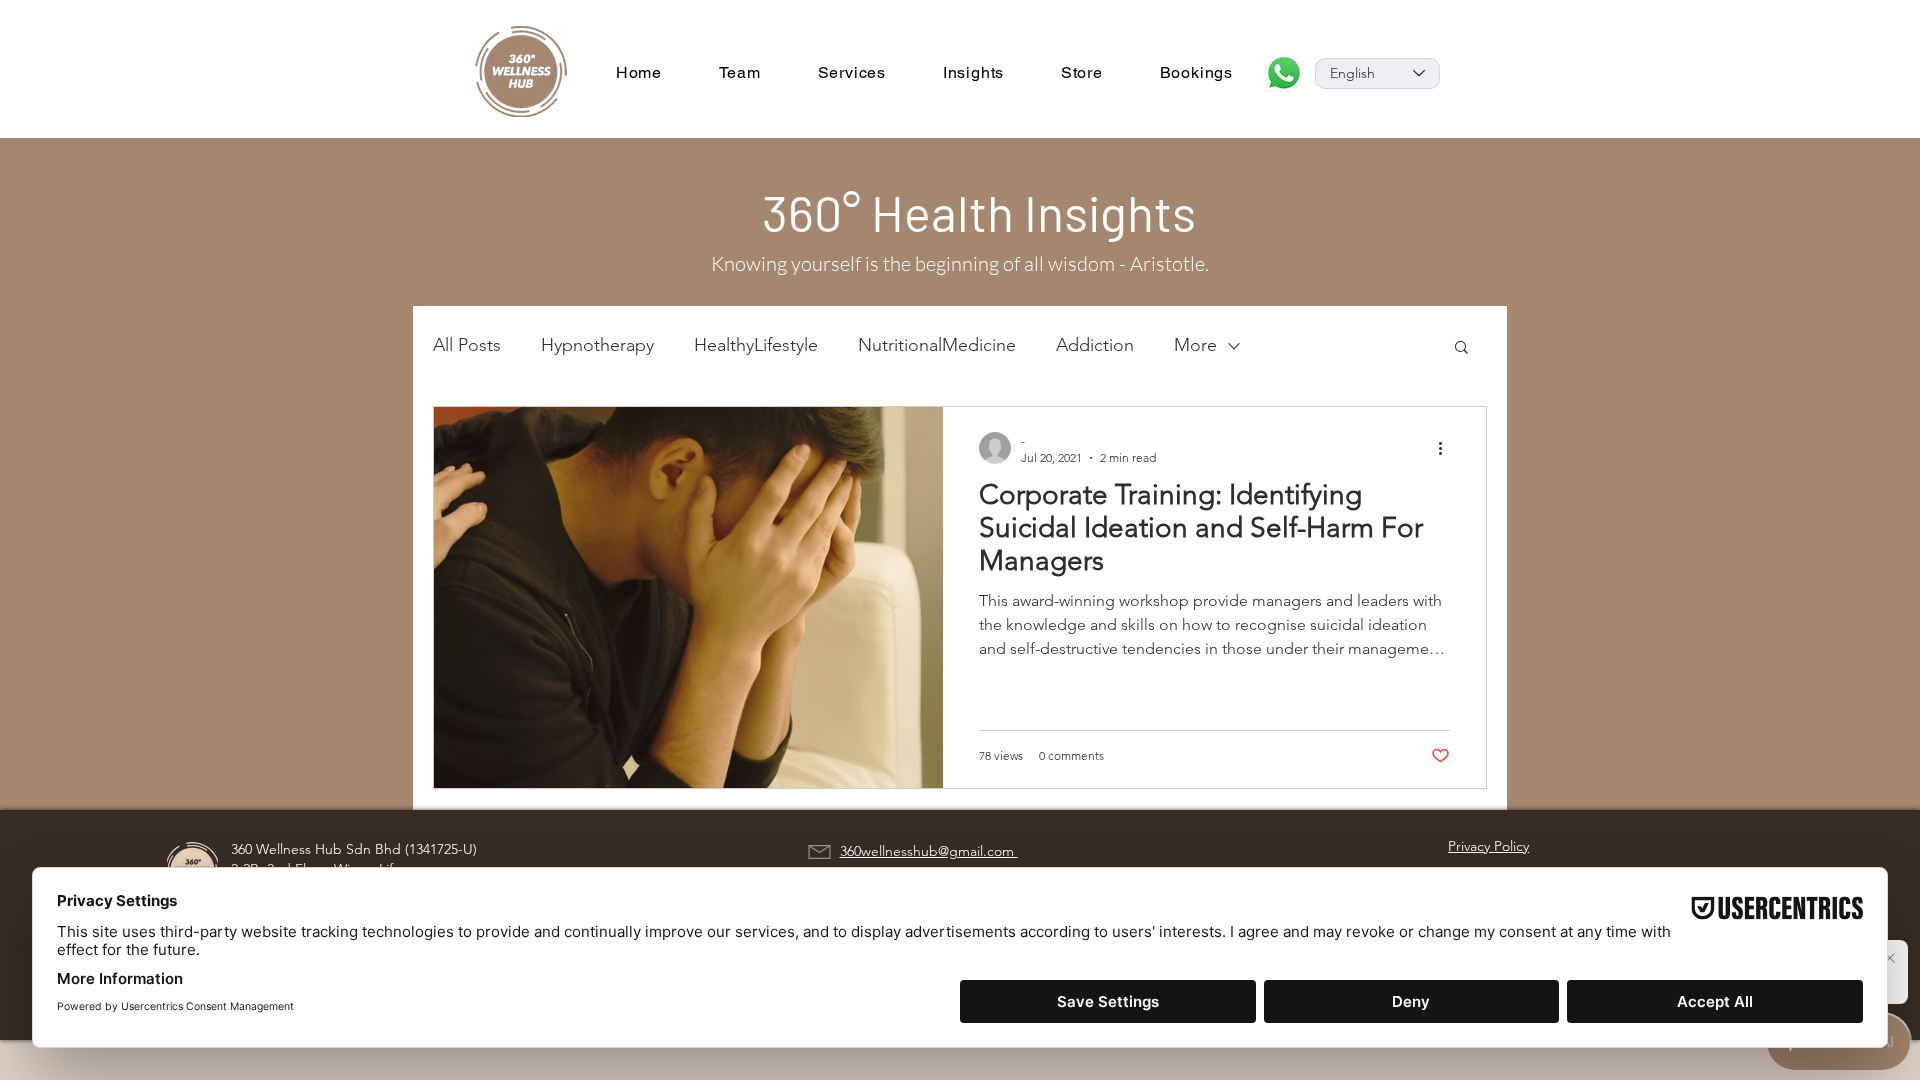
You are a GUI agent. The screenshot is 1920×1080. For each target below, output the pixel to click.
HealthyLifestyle (756, 345)
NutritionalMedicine (937, 345)
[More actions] (1447, 448)
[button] (1461, 348)
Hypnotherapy (597, 345)
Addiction (1095, 345)
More (1195, 345)
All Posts (467, 345)
